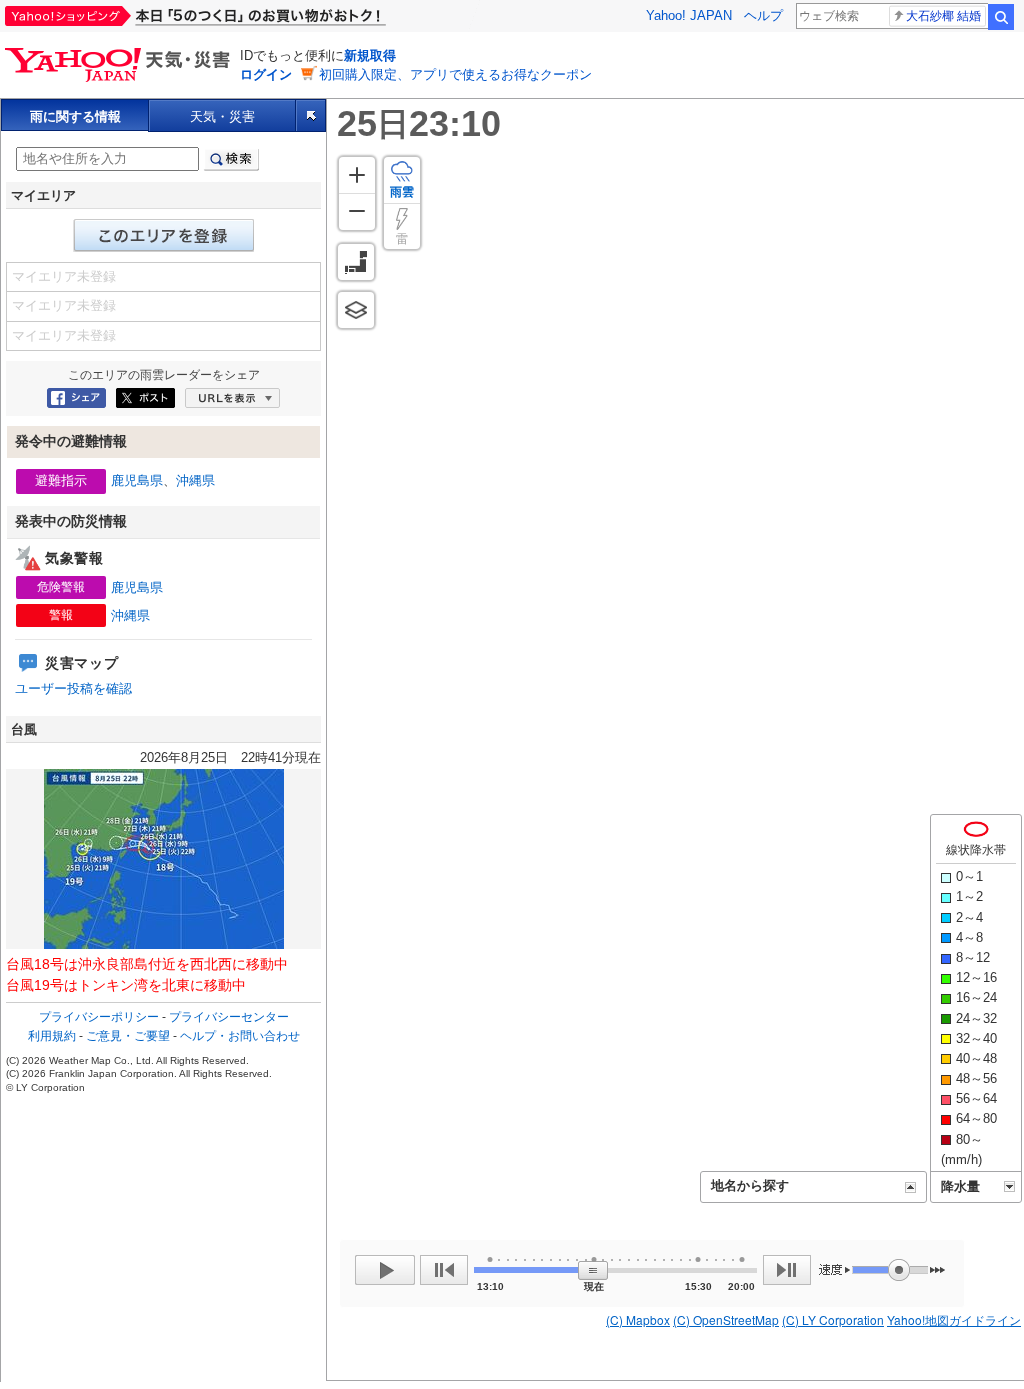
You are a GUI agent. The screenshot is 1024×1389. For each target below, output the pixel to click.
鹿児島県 (137, 480)
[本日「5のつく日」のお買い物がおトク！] (240, 16)
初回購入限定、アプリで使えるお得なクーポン (455, 74)
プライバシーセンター (229, 1017)
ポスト (145, 398)
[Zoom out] (357, 211)
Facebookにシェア (76, 398)
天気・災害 (222, 116)
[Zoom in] (357, 175)
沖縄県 (195, 480)
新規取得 (370, 55)
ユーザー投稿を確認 (73, 688)
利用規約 (52, 1036)
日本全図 (356, 262)
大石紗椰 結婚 (943, 16)
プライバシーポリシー (99, 1017)
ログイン (266, 74)
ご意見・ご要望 (128, 1036)
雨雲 (402, 192)
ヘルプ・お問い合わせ (240, 1036)
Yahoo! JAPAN (689, 15)
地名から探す (750, 1185)
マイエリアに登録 (164, 235)
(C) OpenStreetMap (726, 1319)
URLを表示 (232, 398)
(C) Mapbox (638, 1319)
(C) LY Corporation (833, 1319)
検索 (1001, 17)
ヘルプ (763, 15)
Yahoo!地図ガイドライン (954, 1319)
